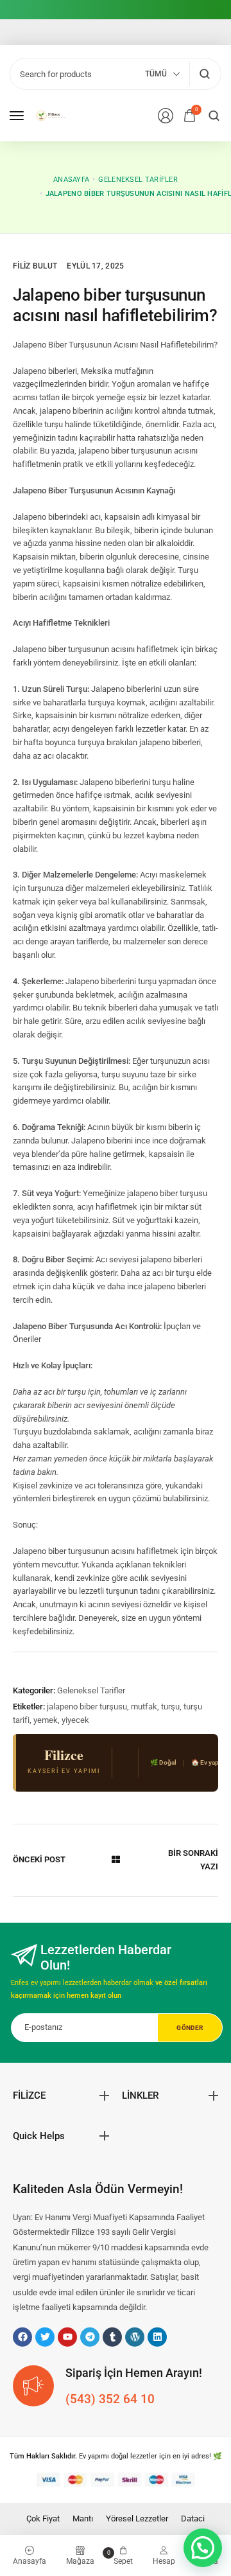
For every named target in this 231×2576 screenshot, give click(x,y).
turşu (170, 1707)
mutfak (144, 1707)
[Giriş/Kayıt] (166, 116)
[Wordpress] (135, 2337)
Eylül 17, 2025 (95, 266)
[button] (203, 2548)
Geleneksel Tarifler (91, 1690)
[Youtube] (67, 2337)
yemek (46, 1720)
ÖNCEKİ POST (39, 1859)
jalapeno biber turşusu (87, 1707)
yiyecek (75, 1720)
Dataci (193, 2519)
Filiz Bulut (35, 266)
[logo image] (54, 115)
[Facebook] (22, 2337)
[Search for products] (204, 74)
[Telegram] (90, 2337)
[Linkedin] (157, 2337)
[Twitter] (45, 2337)
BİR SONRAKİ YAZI (193, 1860)
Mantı (83, 2519)
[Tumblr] (112, 2337)
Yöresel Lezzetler (137, 2519)
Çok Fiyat (43, 2519)
